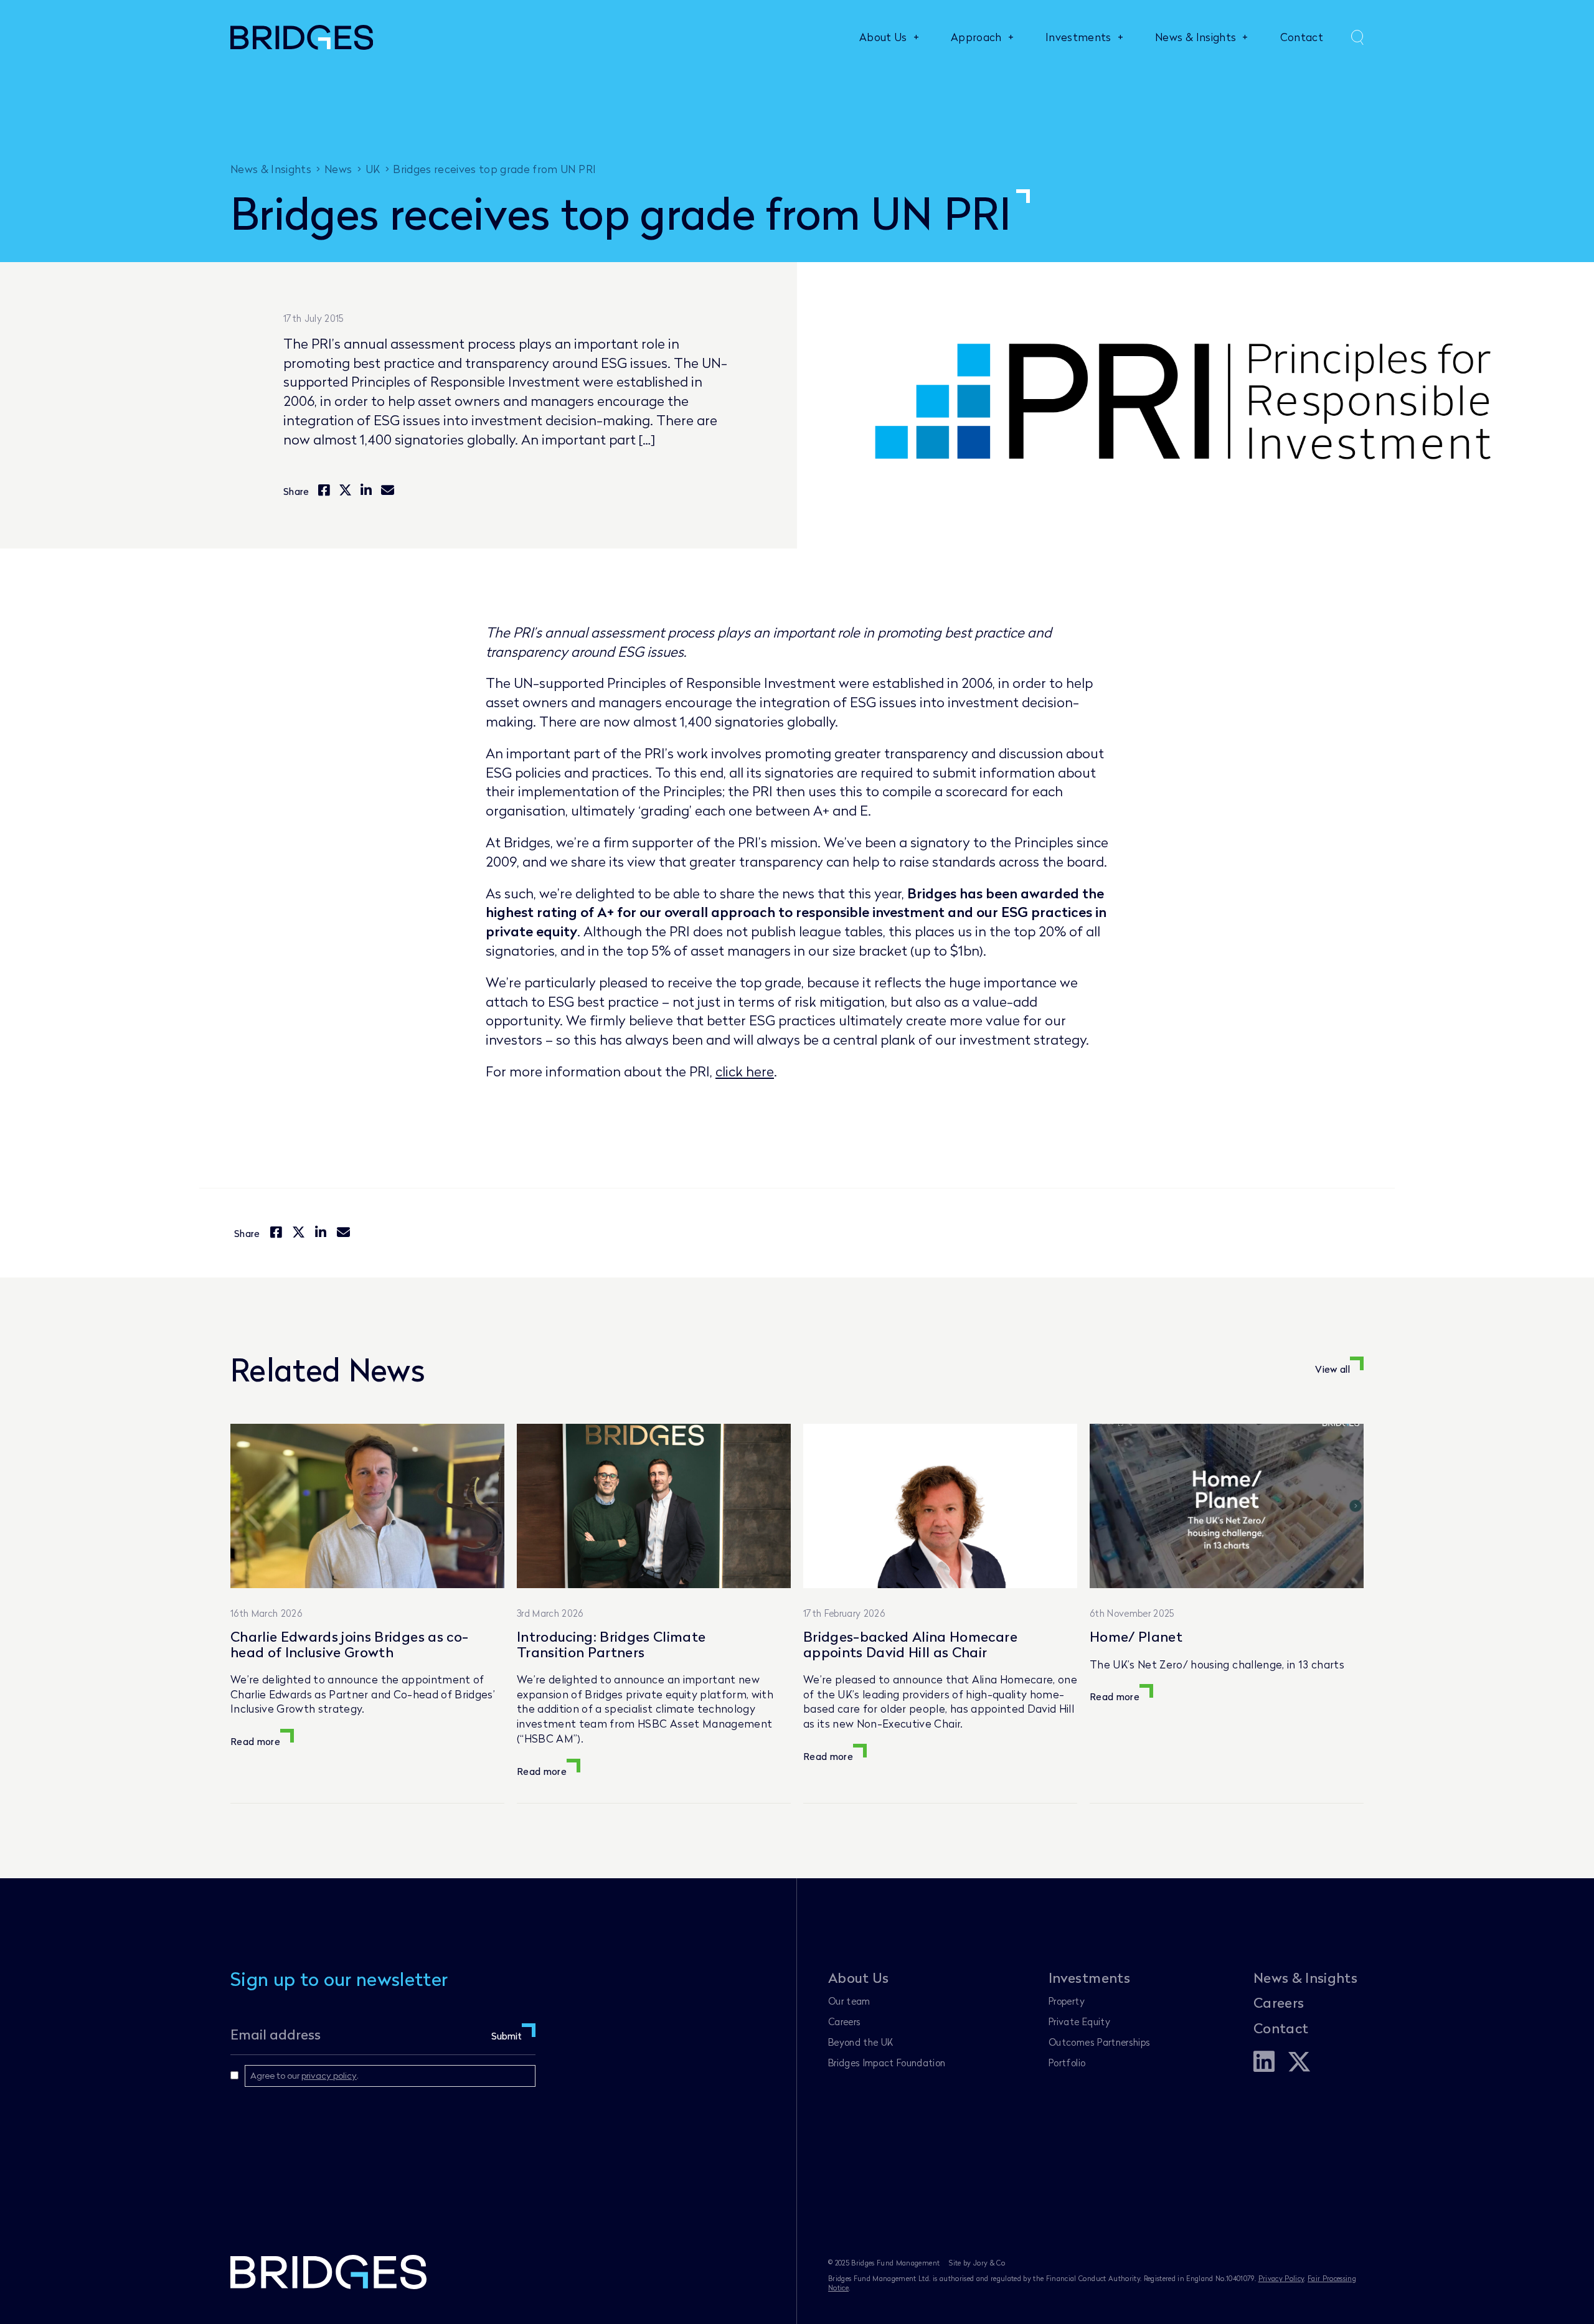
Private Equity (1079, 2021)
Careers (844, 2021)
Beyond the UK (861, 2042)
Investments (1078, 37)
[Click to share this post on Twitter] (345, 491)
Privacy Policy (1281, 2278)
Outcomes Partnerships (1099, 2042)
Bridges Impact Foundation (887, 2063)
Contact (1302, 37)
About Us (883, 37)
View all (1332, 1369)
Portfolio (1067, 2063)
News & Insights (1195, 37)
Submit (507, 2036)
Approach (976, 37)
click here (745, 1071)
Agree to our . (304, 2075)
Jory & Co (989, 2263)
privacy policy (329, 2075)
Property (1067, 2001)
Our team (849, 2001)
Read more (255, 1741)
